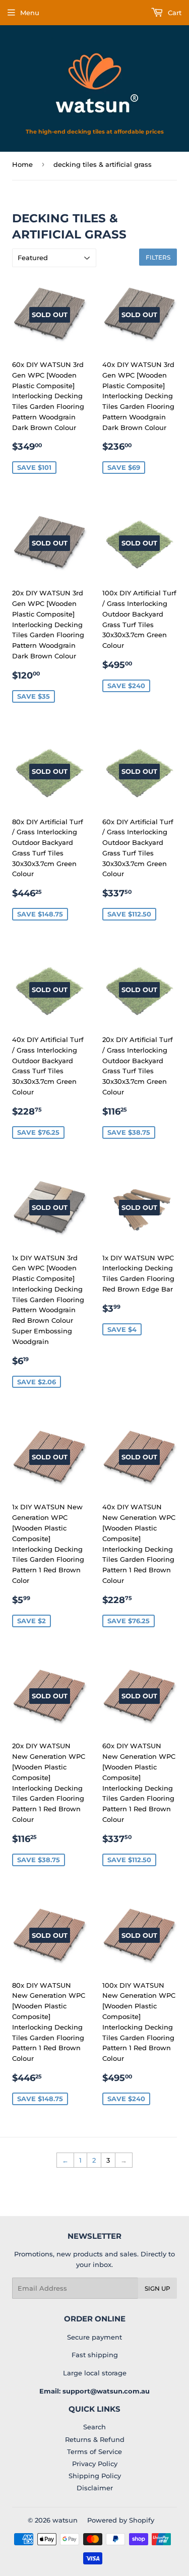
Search (94, 2427)
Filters (158, 257)
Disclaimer (95, 2488)
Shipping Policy (95, 2476)
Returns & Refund (95, 2439)
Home (22, 164)
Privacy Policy (95, 2464)
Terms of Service (94, 2451)
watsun (65, 2520)
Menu (30, 13)
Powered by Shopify (121, 2520)
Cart (174, 13)
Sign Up (157, 2288)
